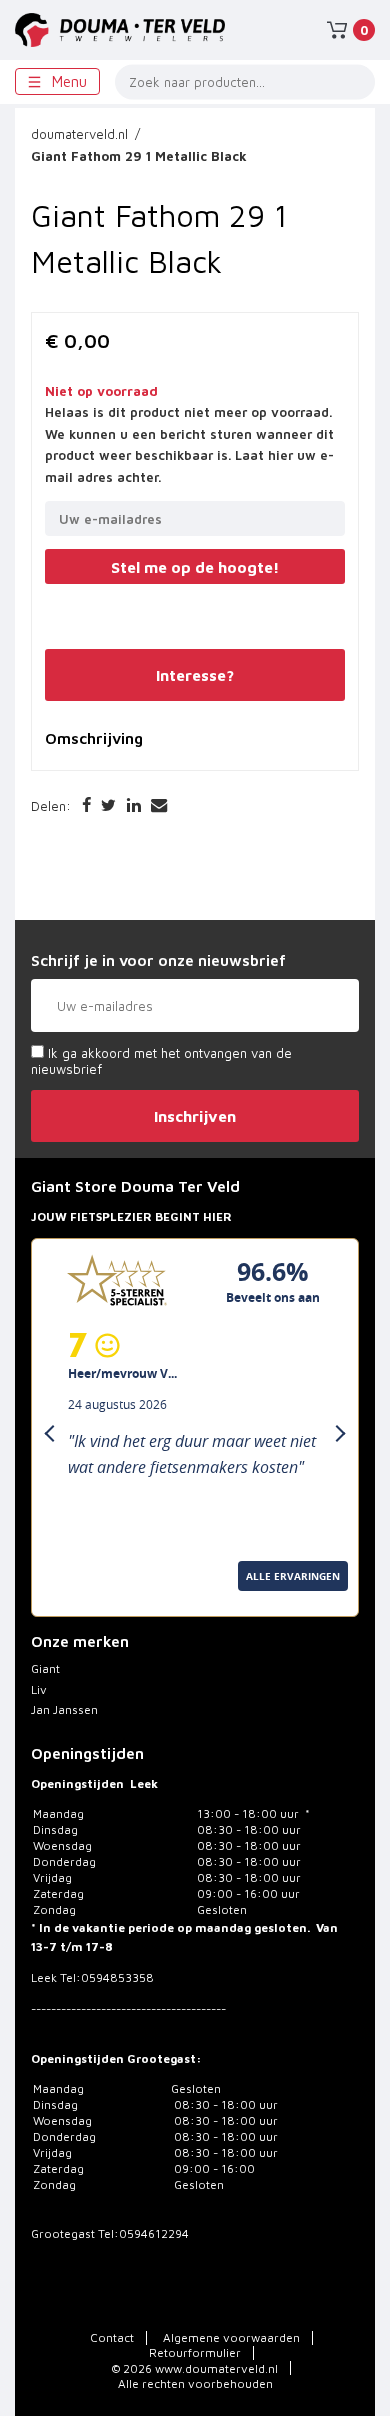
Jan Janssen (64, 1709)
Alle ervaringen (84, 1598)
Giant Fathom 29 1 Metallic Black (139, 156)
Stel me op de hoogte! (195, 567)
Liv (39, 1689)
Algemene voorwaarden (231, 2337)
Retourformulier (195, 2352)
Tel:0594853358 (107, 1977)
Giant (45, 1668)
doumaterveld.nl (79, 134)
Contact (112, 2337)
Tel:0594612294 (143, 2233)
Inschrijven (195, 1116)
